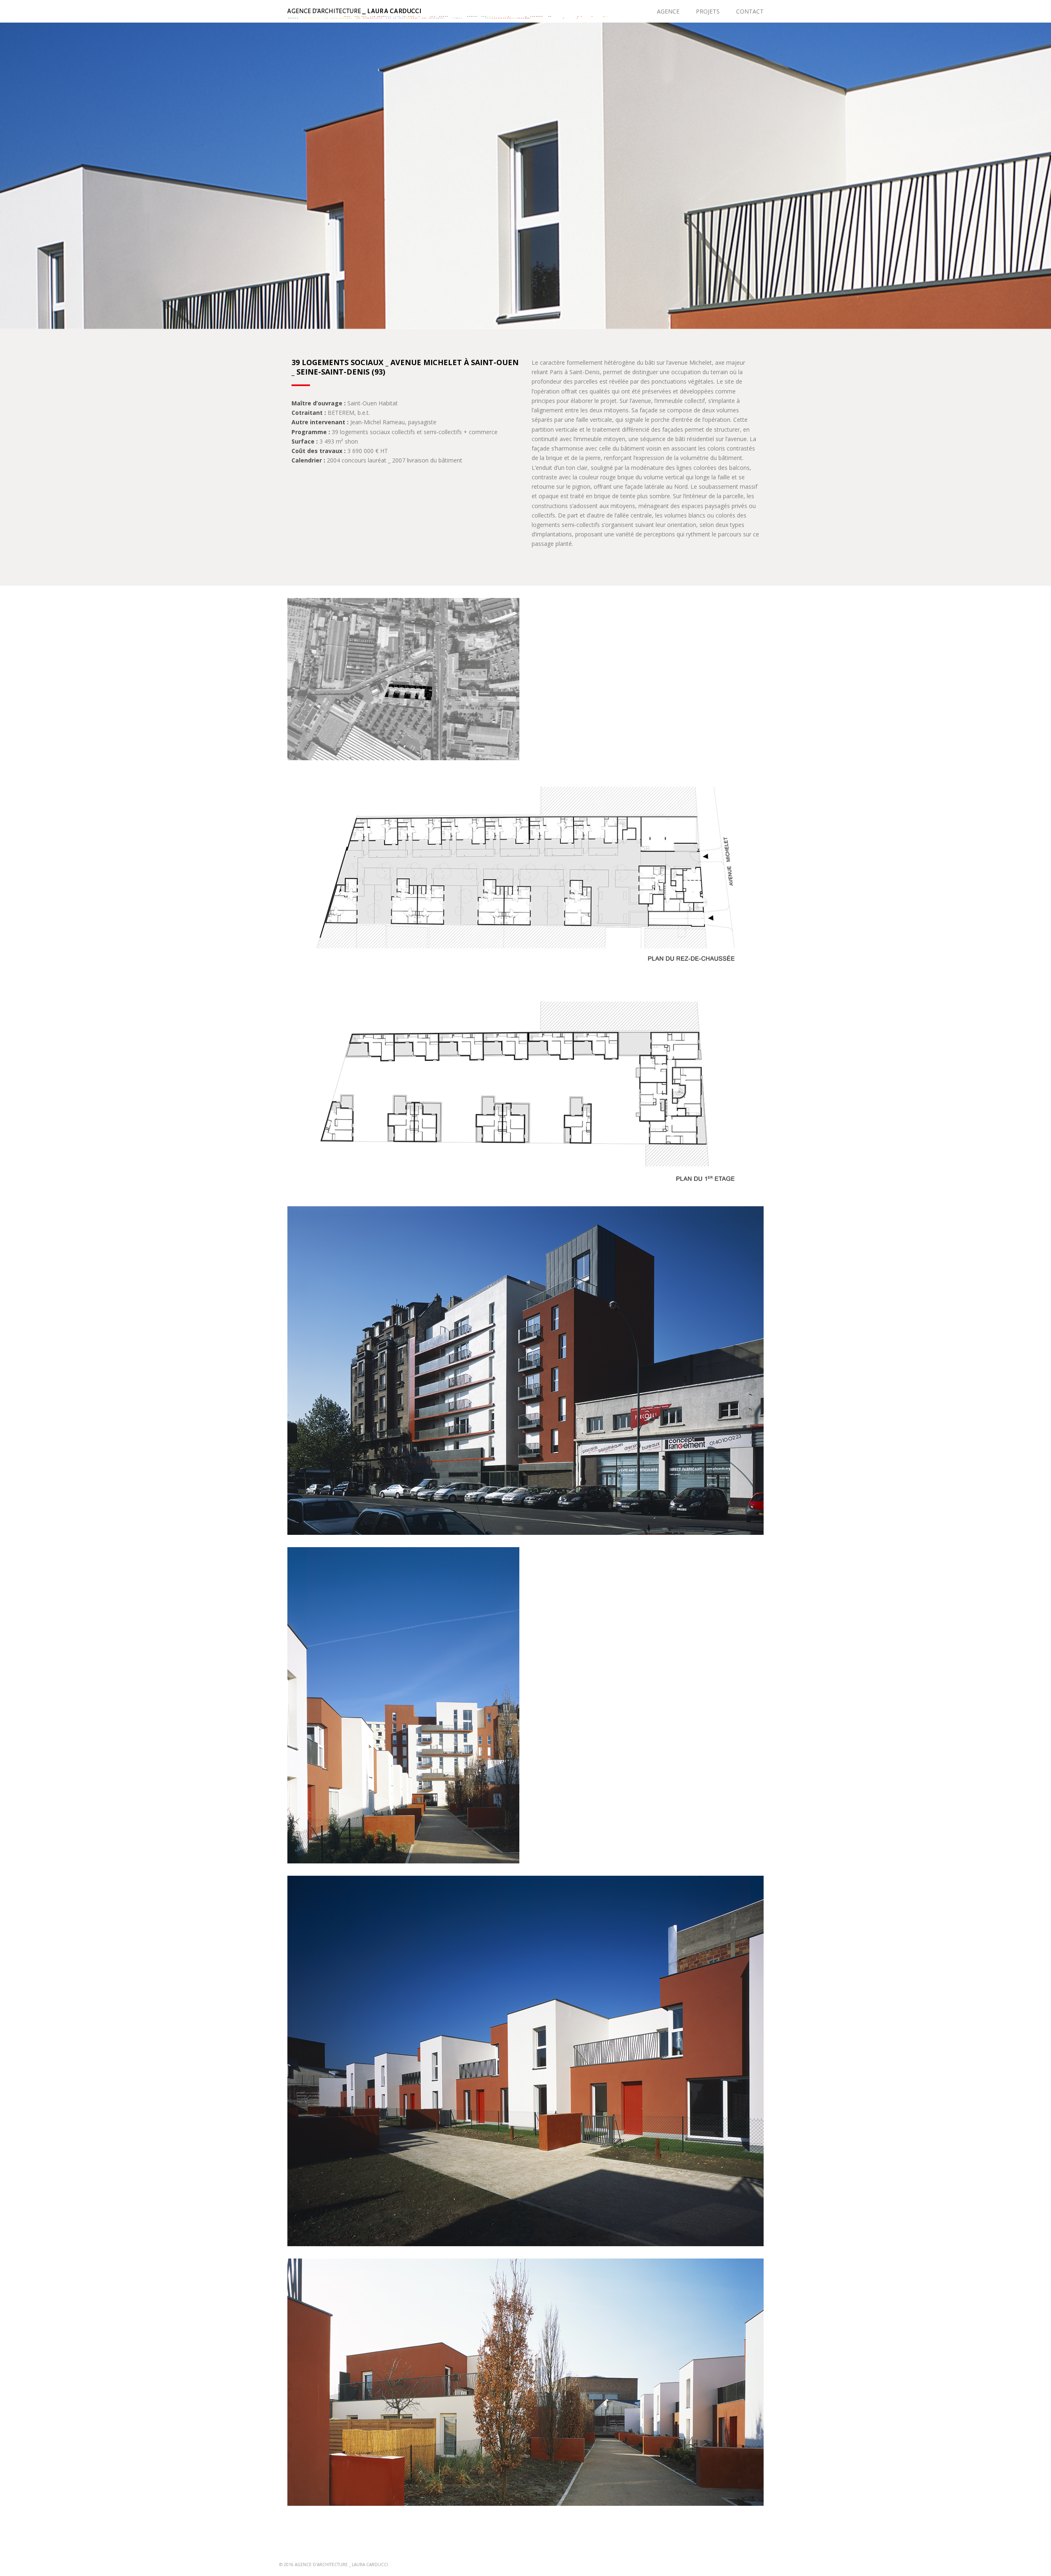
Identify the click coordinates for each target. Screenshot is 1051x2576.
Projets (708, 11)
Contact (750, 11)
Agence (668, 11)
